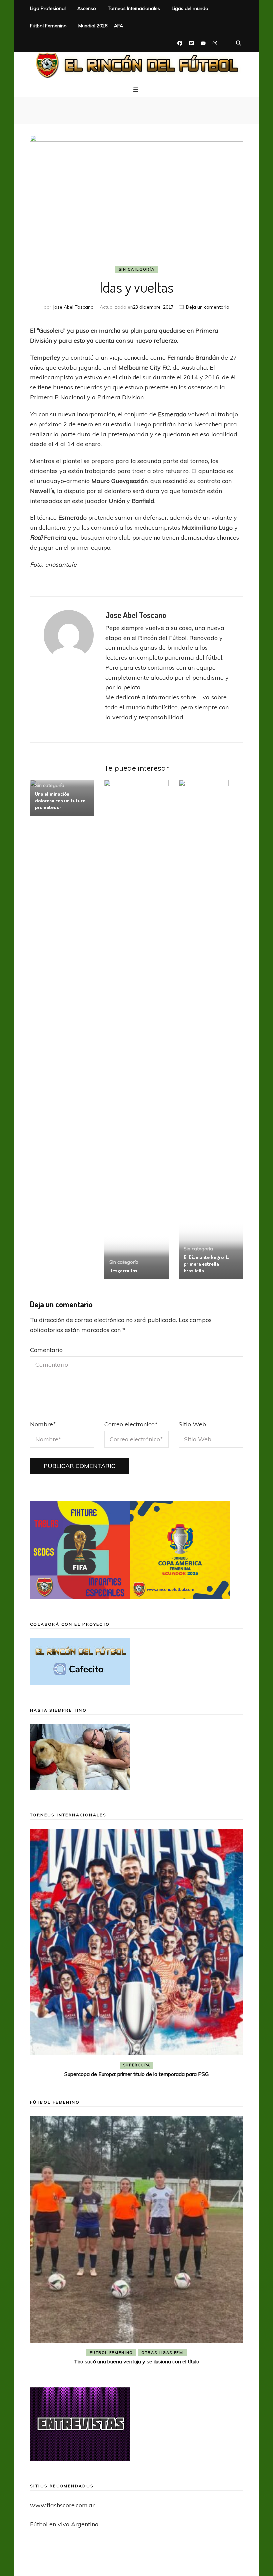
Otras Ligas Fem (162, 2353)
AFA (118, 26)
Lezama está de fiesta (137, 2361)
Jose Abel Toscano (73, 307)
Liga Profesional (48, 8)
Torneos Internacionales (134, 8)
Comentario (46, 1350)
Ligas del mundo (190, 8)
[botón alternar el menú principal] (136, 90)
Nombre (43, 1424)
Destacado (147, 2065)
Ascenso (87, 8)
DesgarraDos (123, 1271)
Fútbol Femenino (48, 26)
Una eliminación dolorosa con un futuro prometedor (60, 801)
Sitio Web (192, 1424)
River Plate (185, 2065)
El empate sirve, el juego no (137, 2074)
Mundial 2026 (93, 26)
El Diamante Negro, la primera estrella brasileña (207, 1264)
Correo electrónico (131, 1424)
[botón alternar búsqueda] (239, 43)
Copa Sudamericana (99, 2065)
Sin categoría (136, 269)
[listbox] (136, 1954)
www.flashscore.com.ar (62, 2505)
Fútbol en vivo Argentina (64, 2524)
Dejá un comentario (208, 307)
